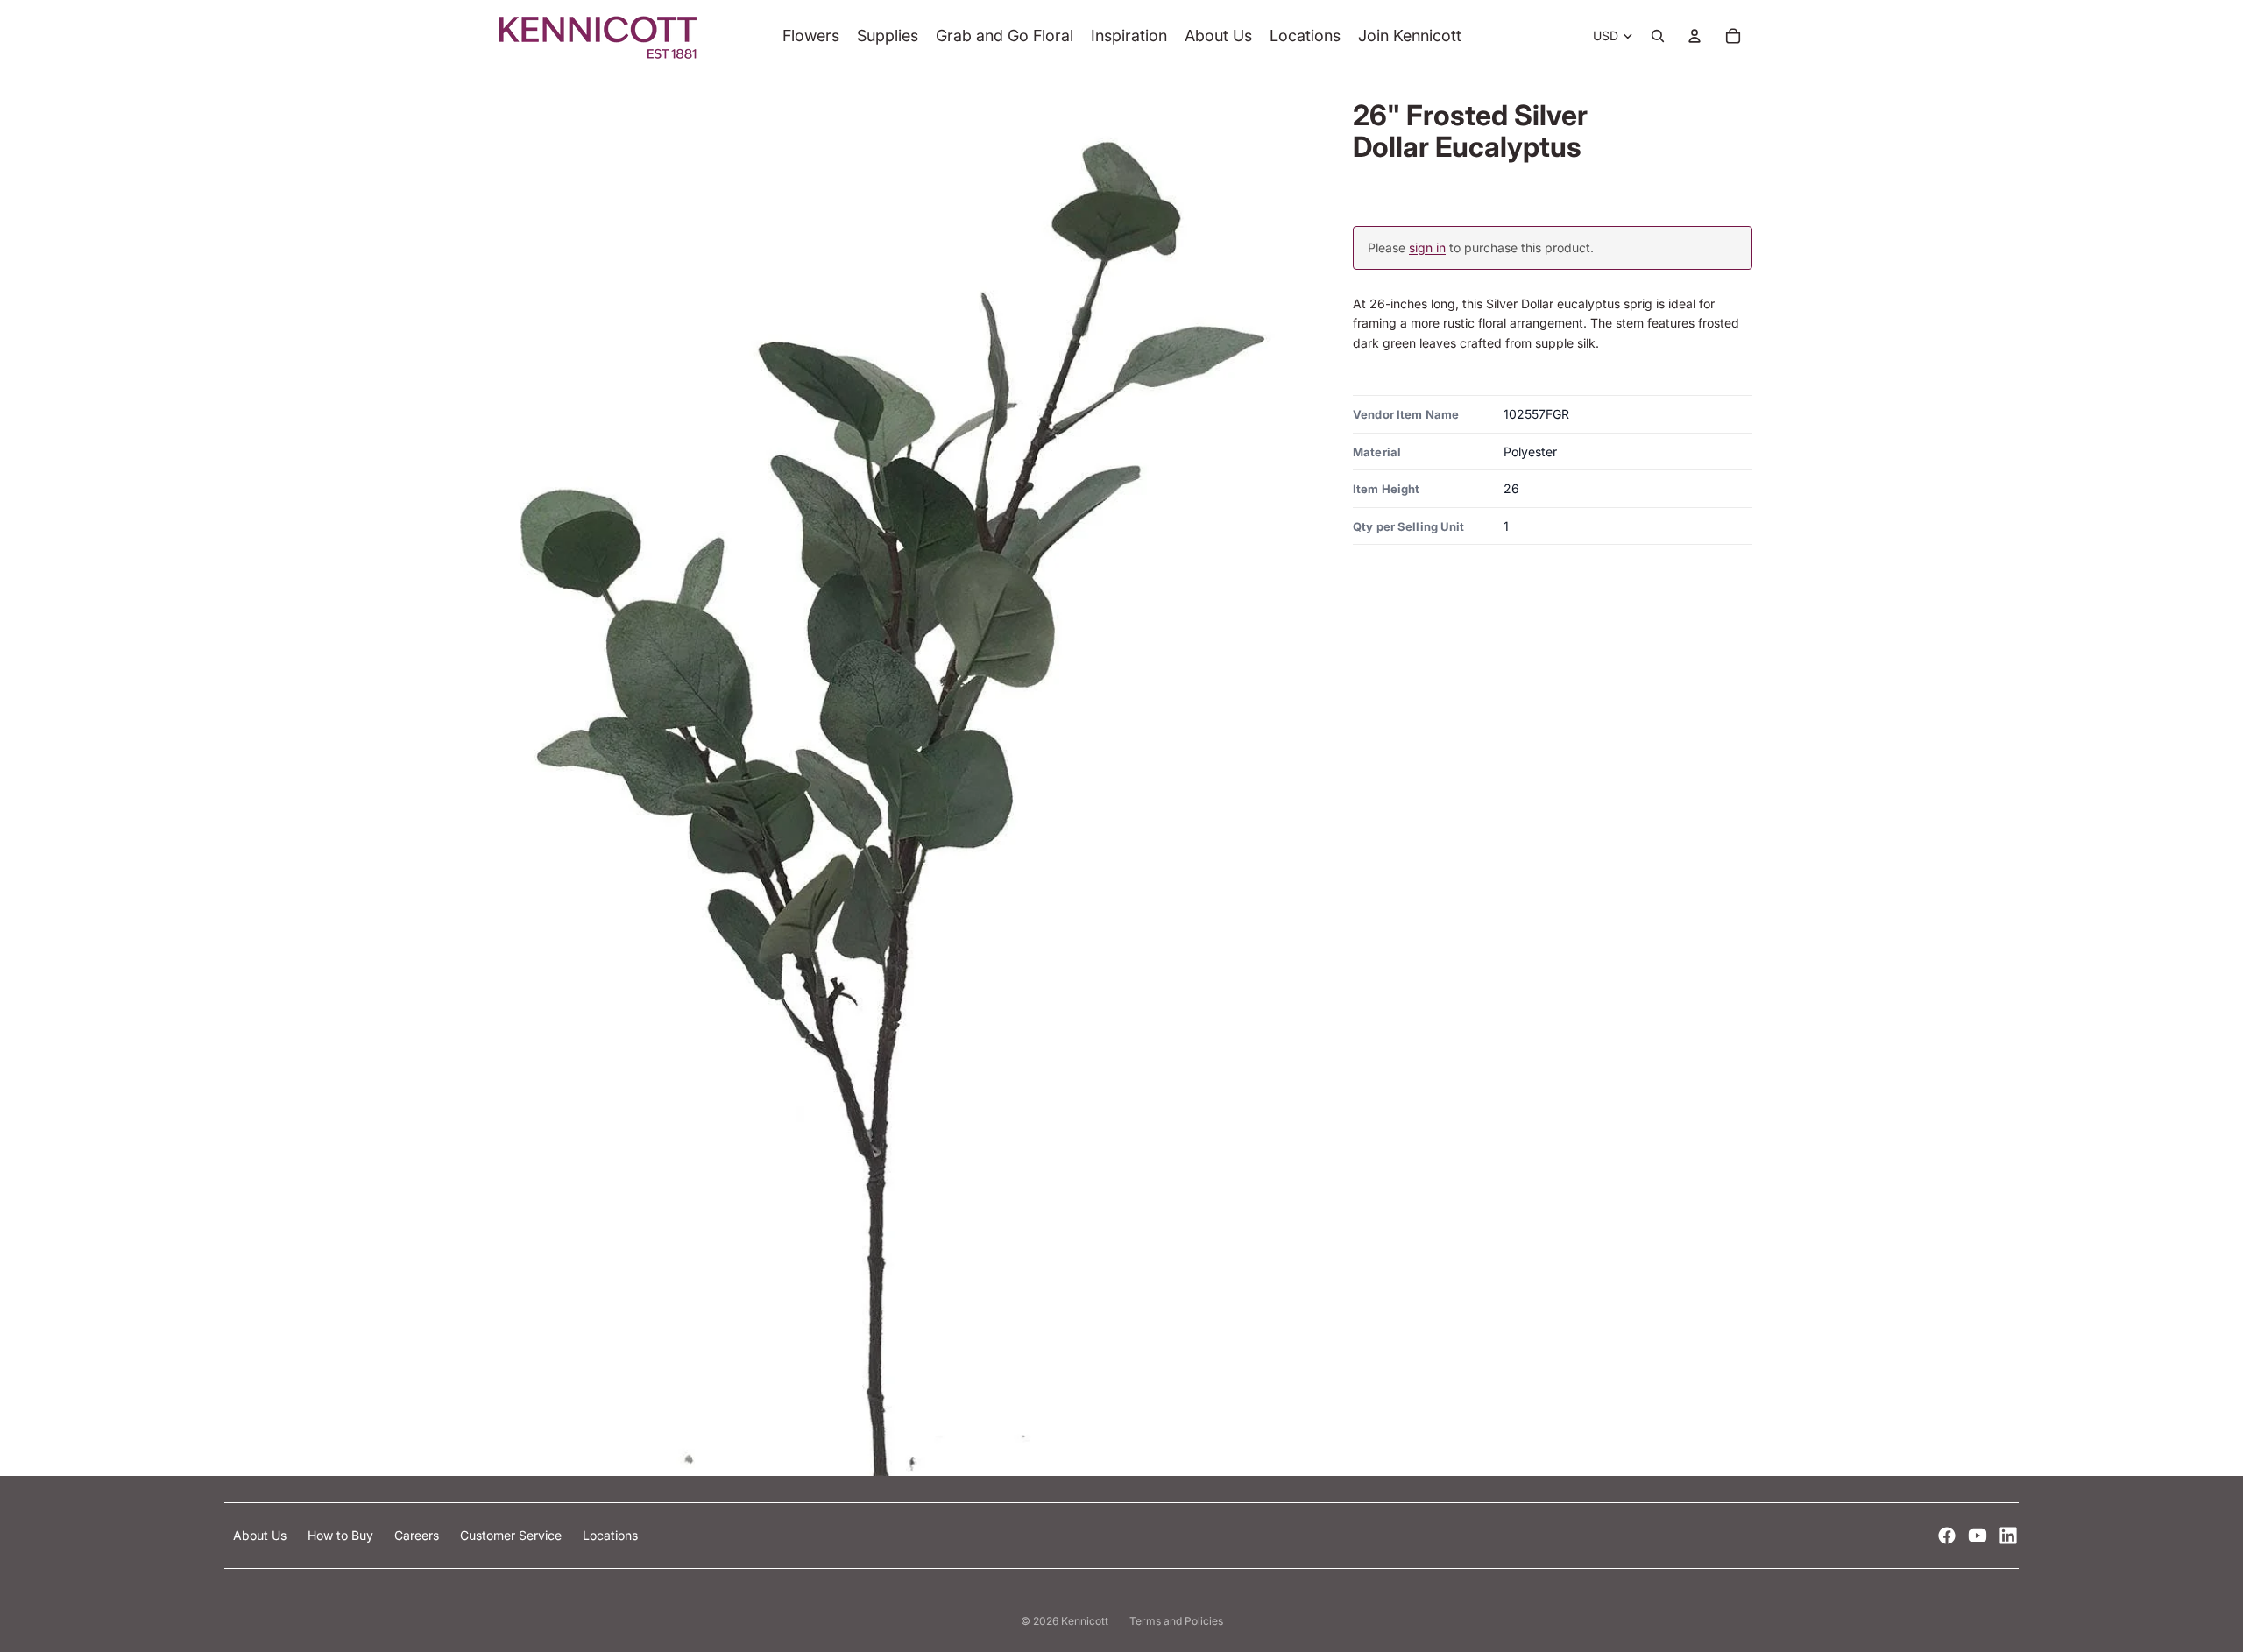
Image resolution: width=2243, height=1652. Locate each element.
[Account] (1695, 36)
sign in (1427, 247)
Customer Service (513, 1535)
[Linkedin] (2008, 1536)
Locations (610, 1535)
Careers (418, 1535)
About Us (262, 1535)
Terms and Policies (1176, 1621)
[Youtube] (1978, 1536)
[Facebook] (1947, 1536)
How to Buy (342, 1535)
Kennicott (1085, 1621)
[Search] (1658, 36)
